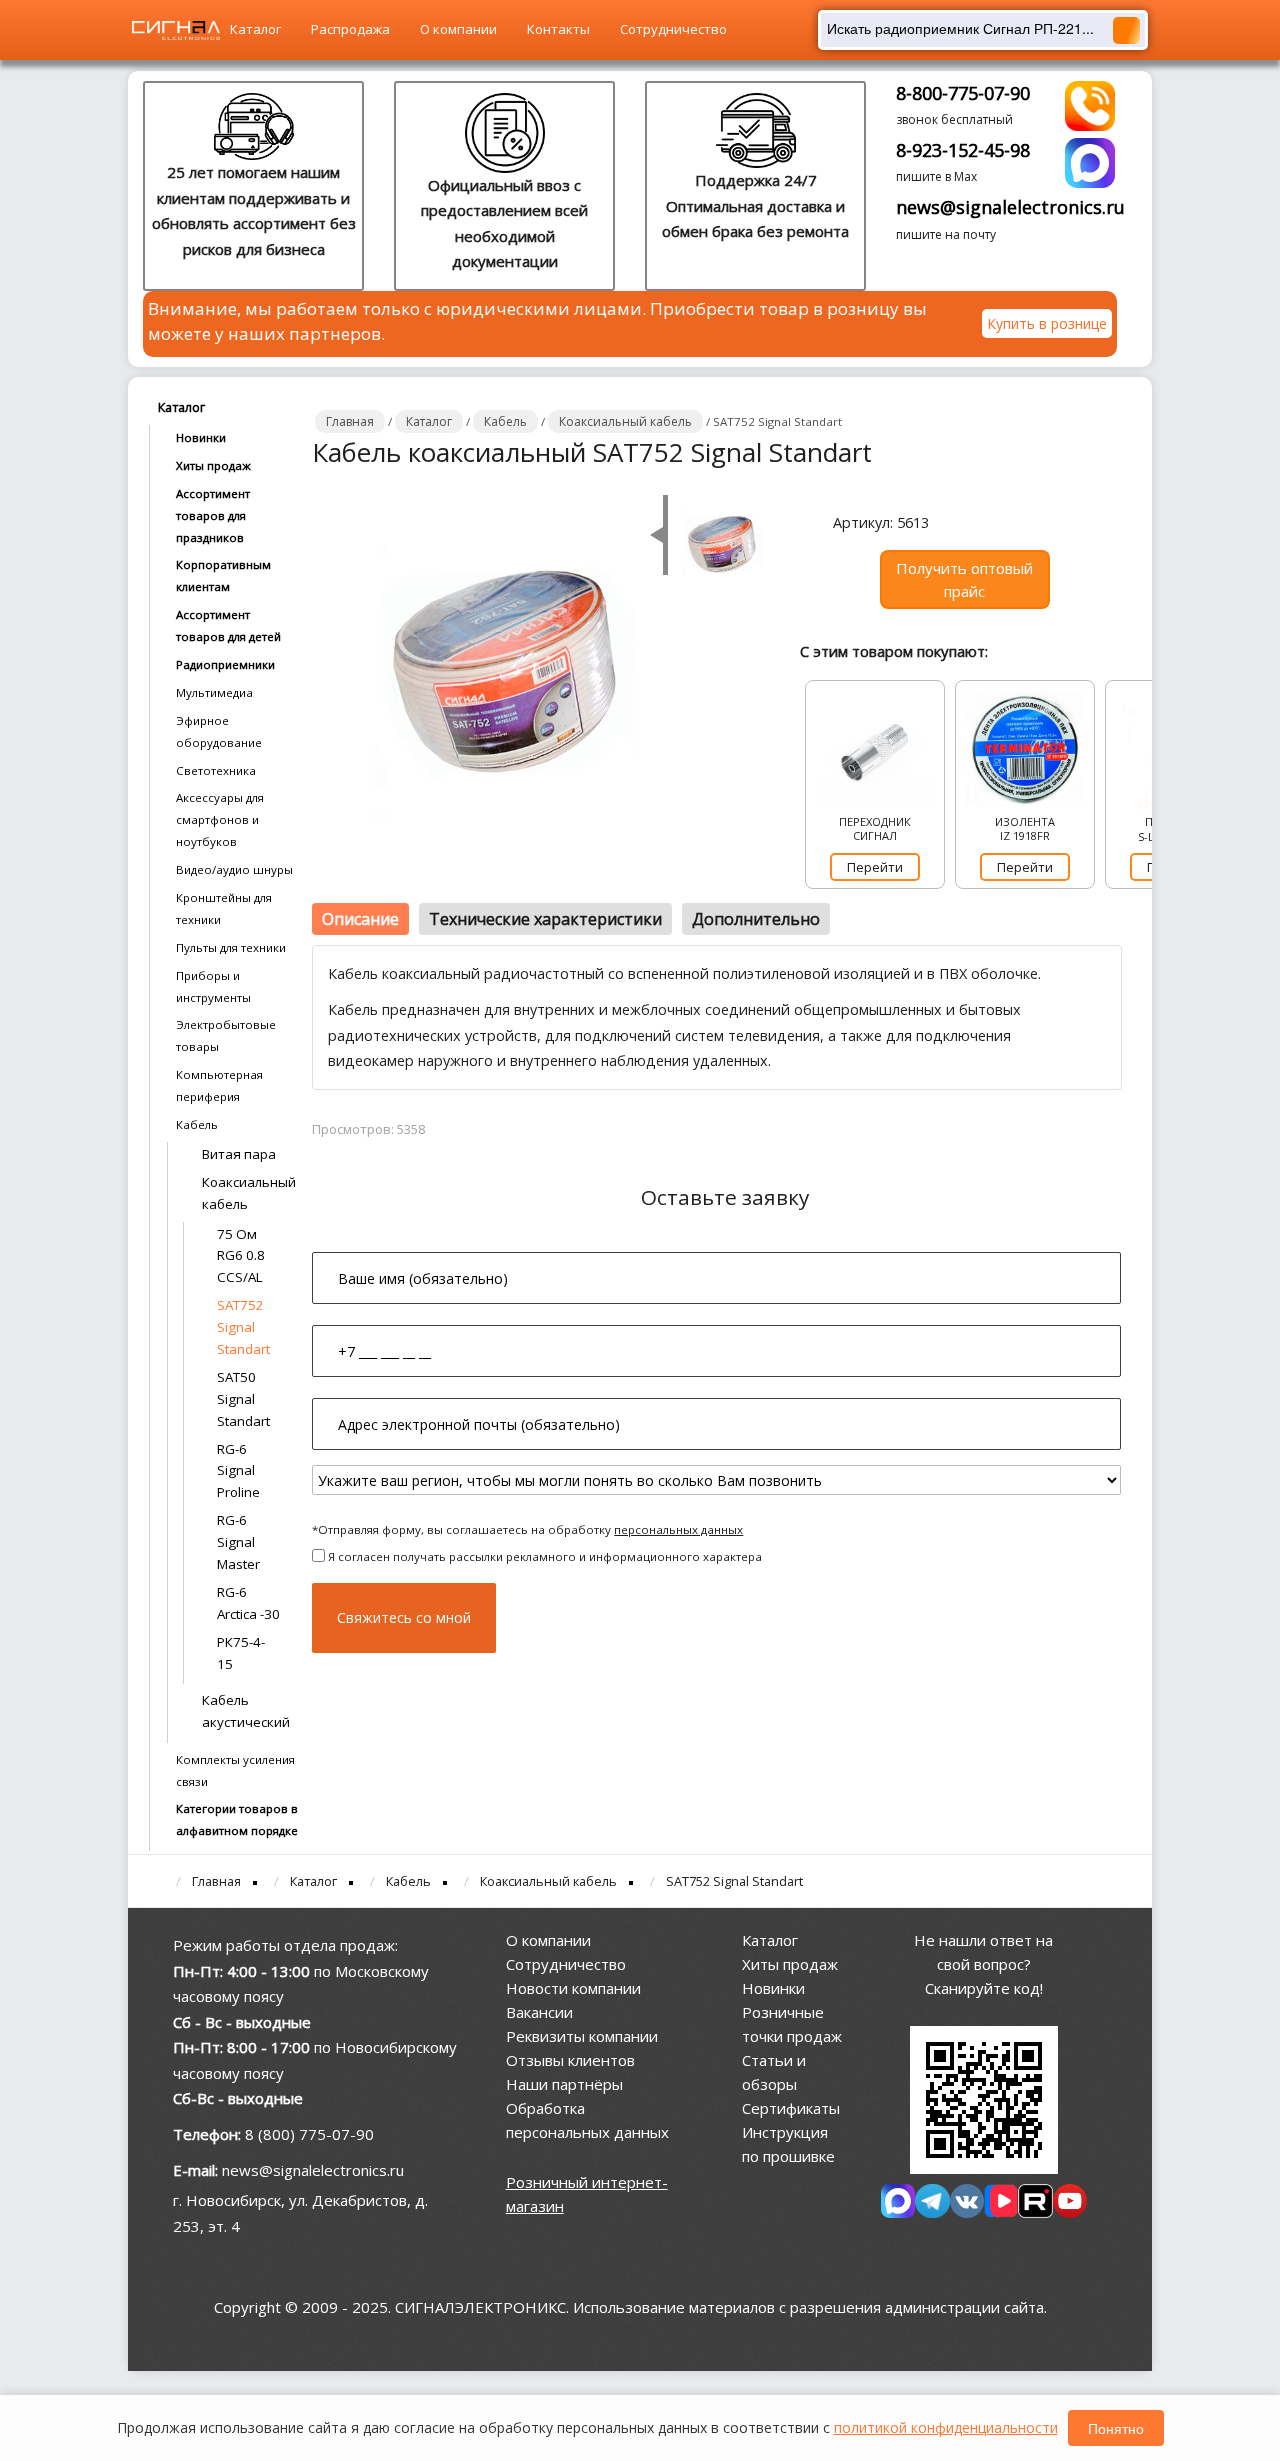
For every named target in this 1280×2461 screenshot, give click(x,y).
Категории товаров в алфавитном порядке (237, 1819)
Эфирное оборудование (219, 731)
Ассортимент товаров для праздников (213, 515)
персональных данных (678, 1529)
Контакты (558, 29)
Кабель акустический (246, 1711)
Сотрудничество (673, 29)
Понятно (1116, 2428)
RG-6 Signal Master (238, 1542)
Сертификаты (791, 2108)
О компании (458, 29)
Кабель (197, 1124)
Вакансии (539, 2012)
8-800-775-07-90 (963, 93)
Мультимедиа (214, 692)
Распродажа (350, 29)
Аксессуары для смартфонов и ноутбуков (220, 819)
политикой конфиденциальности (946, 2427)
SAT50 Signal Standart (243, 1399)
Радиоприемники (225, 664)
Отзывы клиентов (570, 2060)
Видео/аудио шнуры (234, 869)
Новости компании (573, 1988)
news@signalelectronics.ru (1010, 207)
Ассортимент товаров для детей (228, 625)
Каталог (255, 29)
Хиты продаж (213, 465)
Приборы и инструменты (213, 986)
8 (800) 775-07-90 (309, 2134)
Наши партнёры (564, 2084)
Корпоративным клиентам (223, 575)
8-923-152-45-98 (963, 150)
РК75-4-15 (241, 1653)
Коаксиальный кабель (246, 1193)
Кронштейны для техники (224, 908)
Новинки (201, 437)
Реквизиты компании (582, 2036)
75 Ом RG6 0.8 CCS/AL (241, 1256)
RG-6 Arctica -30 (248, 1603)
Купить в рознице (1047, 323)
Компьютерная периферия (219, 1085)
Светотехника (216, 770)
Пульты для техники (231, 947)
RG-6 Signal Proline (238, 1471)
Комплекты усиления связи (235, 1770)
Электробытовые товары (226, 1035)
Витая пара (239, 1154)
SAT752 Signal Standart (243, 1327)
